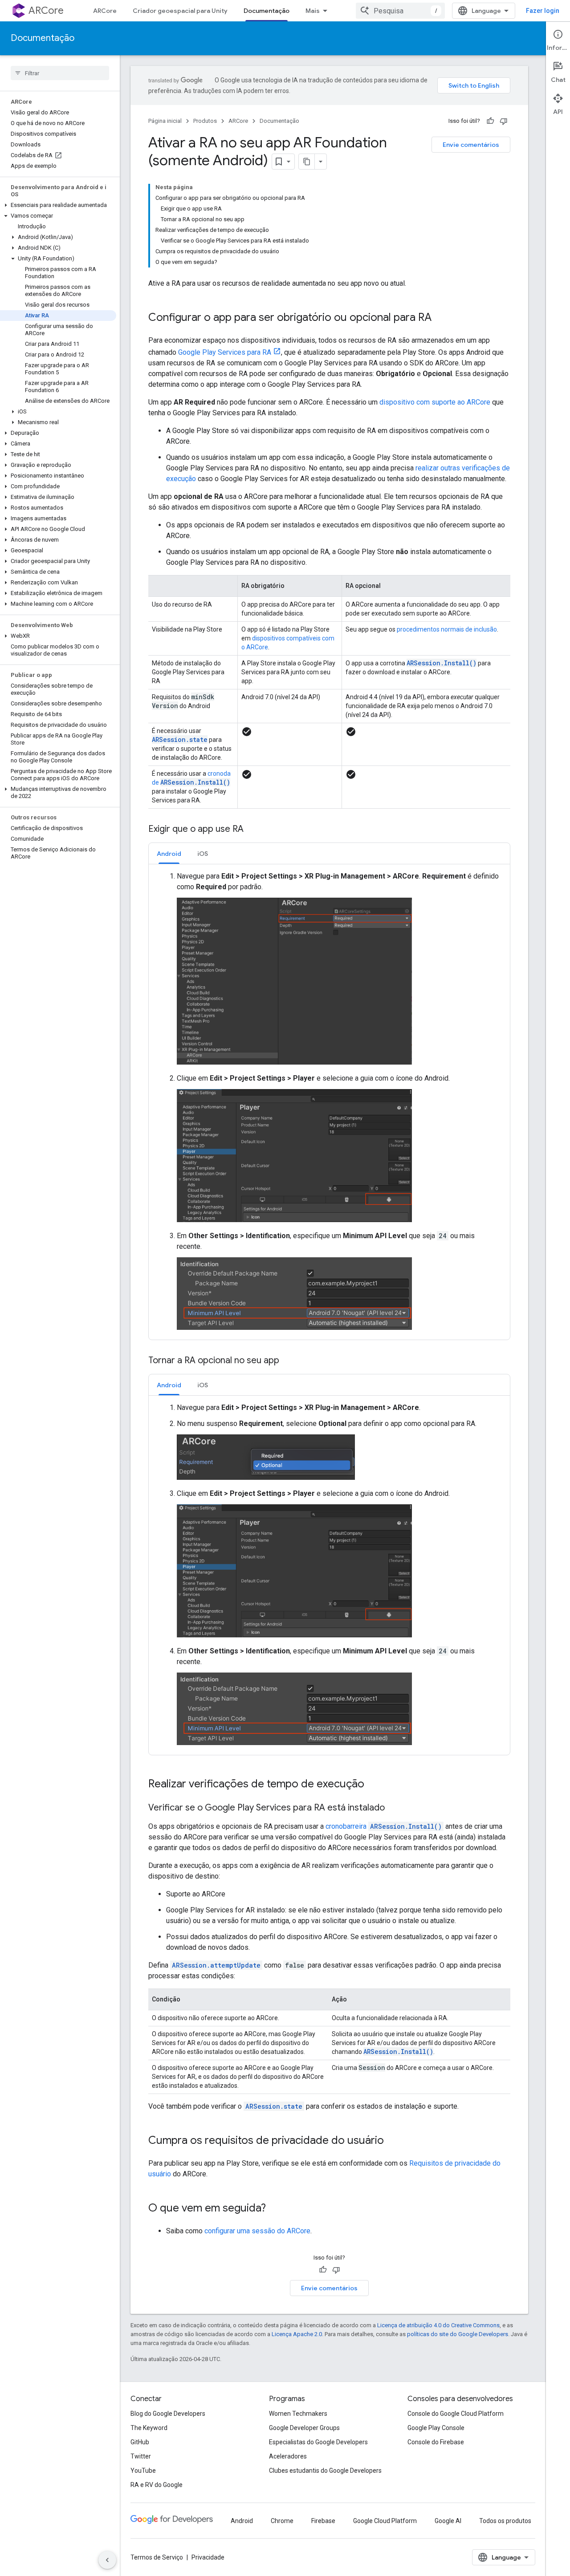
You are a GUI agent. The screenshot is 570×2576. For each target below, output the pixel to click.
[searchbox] (60, 73)
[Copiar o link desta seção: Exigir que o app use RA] (252, 830)
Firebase (323, 2521)
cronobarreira (384, 1826)
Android (242, 2521)
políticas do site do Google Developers (458, 2334)
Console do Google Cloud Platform (456, 2414)
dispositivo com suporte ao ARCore (435, 402)
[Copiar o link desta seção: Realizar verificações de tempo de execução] (373, 1785)
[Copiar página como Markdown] (307, 162)
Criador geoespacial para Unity (180, 11)
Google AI (448, 2521)
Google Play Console (436, 2428)
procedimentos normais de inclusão (447, 629)
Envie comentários (471, 145)
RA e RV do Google (157, 2485)
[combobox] (400, 11)
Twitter (141, 2456)
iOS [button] (203, 854)
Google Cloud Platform (385, 2521)
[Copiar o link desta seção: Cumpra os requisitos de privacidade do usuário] (393, 2141)
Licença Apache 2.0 (297, 2334)
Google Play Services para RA (225, 352)
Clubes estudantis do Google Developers (325, 2471)
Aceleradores (288, 2456)
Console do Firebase (436, 2442)
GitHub (140, 2442)
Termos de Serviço (157, 2557)
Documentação (267, 11)
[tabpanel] (329, 1102)
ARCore (46, 10)
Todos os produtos (505, 2521)
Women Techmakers (298, 2414)
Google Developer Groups (304, 2428)
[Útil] (490, 121)
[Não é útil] (504, 121)
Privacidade (208, 2557)
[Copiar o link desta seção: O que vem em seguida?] (275, 2209)
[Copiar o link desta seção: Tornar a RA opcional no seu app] (288, 1361)
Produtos (205, 121)
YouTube (143, 2471)
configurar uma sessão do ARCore (257, 2231)
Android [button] (169, 854)
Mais (313, 11)
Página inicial (165, 121)
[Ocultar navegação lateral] (107, 2560)
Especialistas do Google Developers (318, 2442)
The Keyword (149, 2428)
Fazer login (543, 11)
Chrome (282, 2521)
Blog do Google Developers (168, 2414)
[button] (58, 205)
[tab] (169, 853)
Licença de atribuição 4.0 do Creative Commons (438, 2325)
